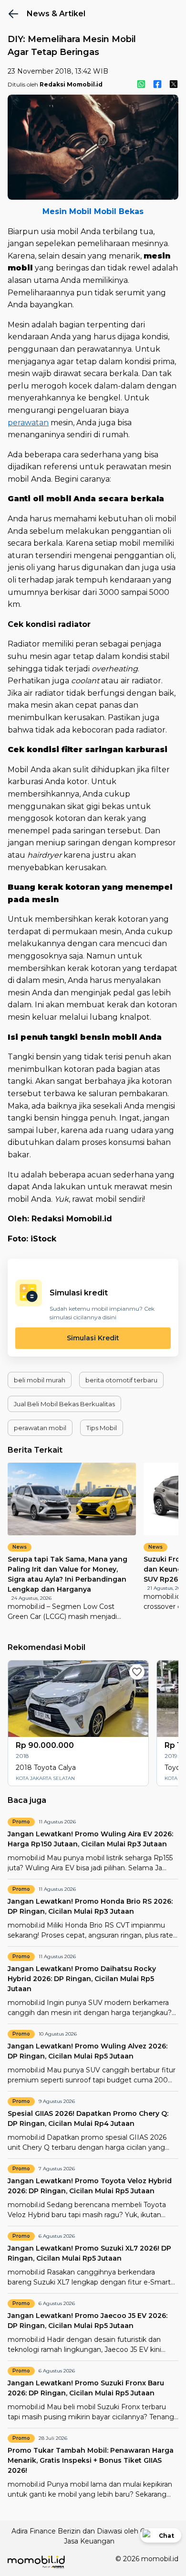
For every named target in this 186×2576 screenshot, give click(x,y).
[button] (40, 1380)
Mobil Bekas (119, 211)
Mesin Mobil (67, 211)
